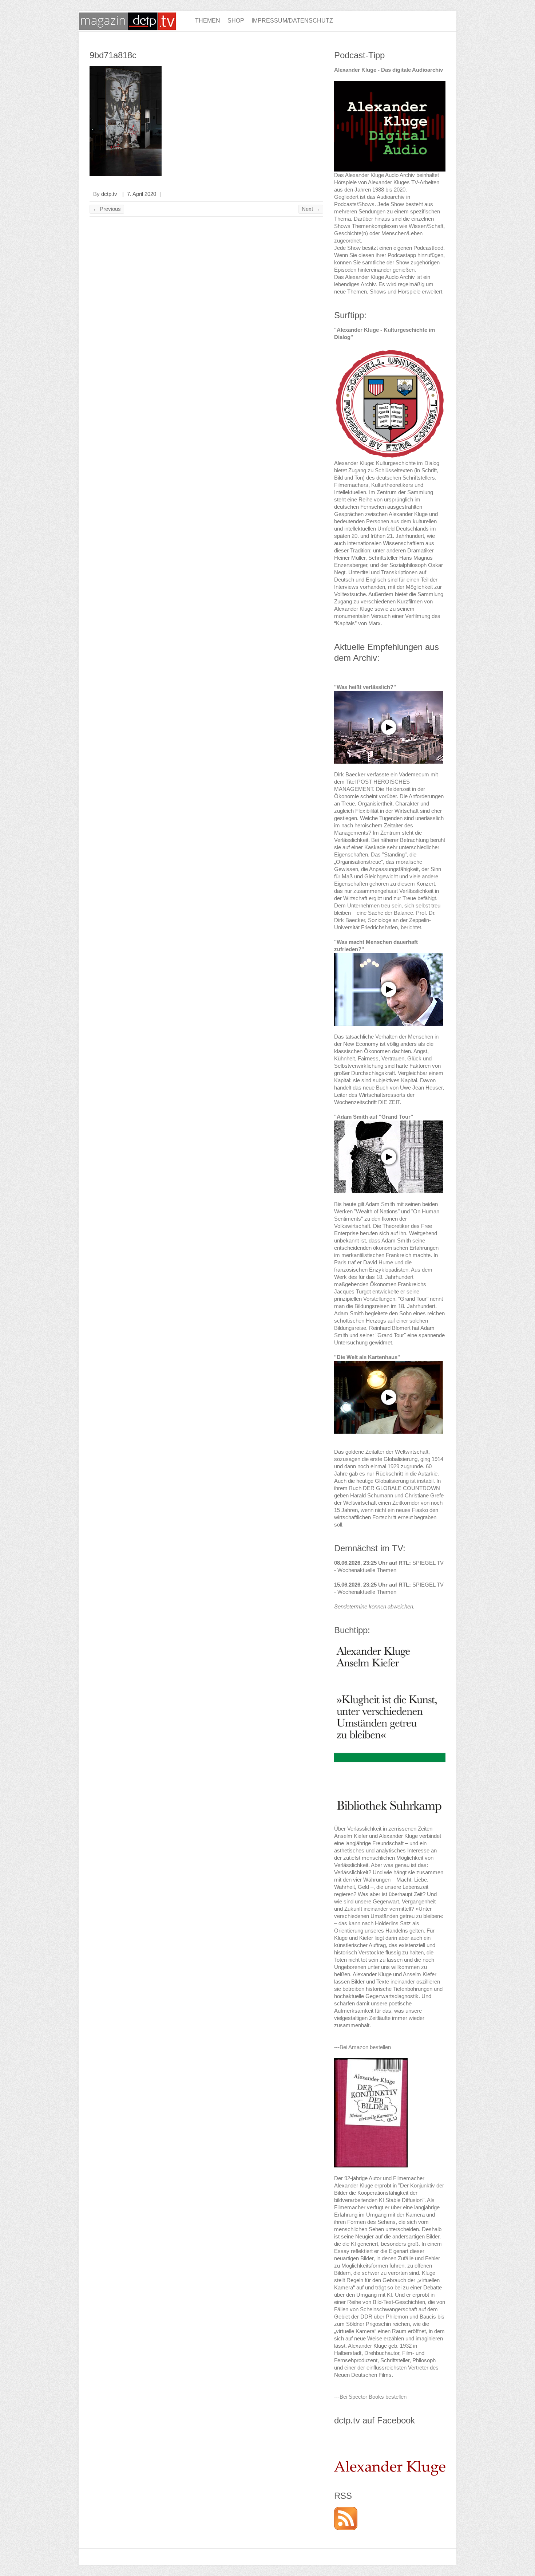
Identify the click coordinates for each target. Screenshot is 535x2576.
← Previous (107, 209)
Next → (311, 209)
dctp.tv (109, 194)
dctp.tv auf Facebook (374, 2420)
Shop (236, 21)
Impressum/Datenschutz (292, 21)
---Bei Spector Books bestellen (370, 2397)
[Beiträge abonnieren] (346, 2510)
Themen (208, 21)
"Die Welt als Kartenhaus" (367, 1357)
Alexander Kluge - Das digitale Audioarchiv (389, 70)
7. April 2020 (142, 194)
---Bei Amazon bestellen (362, 2047)
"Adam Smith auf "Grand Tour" (374, 1117)
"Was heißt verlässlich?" (365, 687)
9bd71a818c (113, 55)
